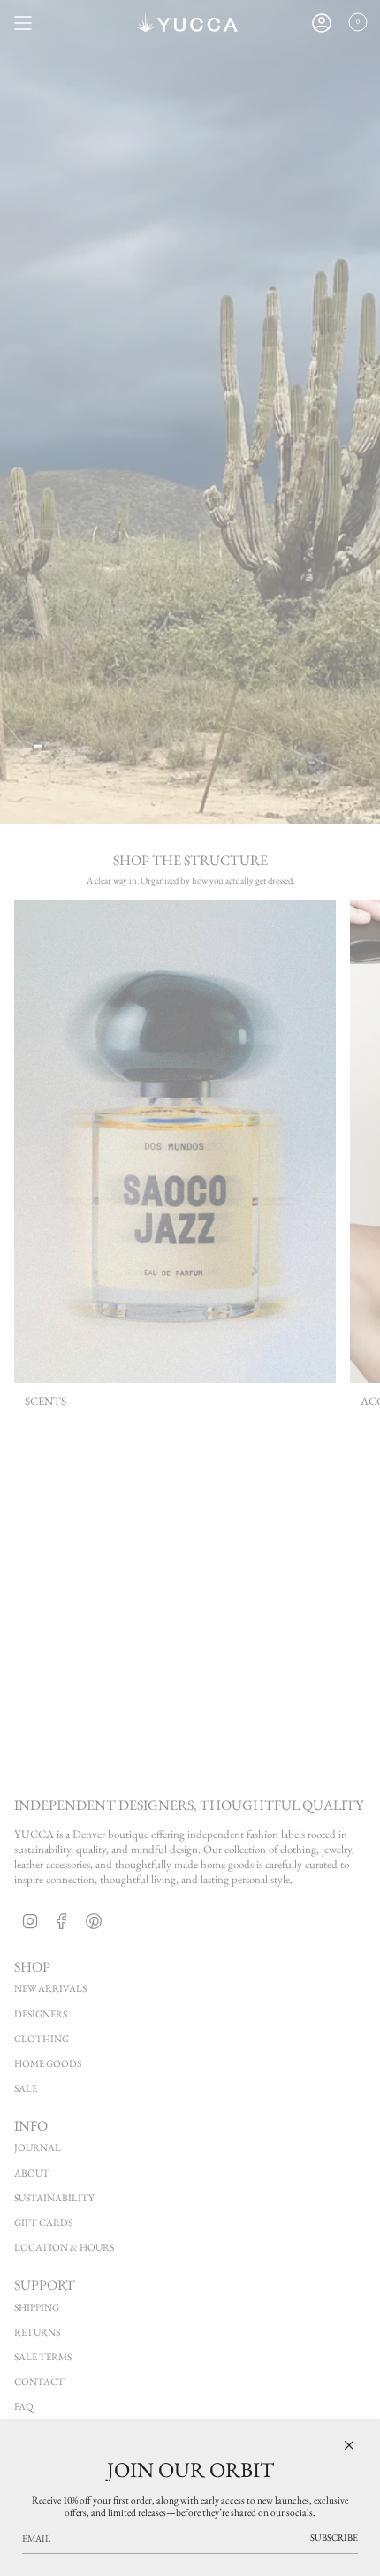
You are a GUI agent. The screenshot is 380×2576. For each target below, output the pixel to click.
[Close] (349, 2445)
